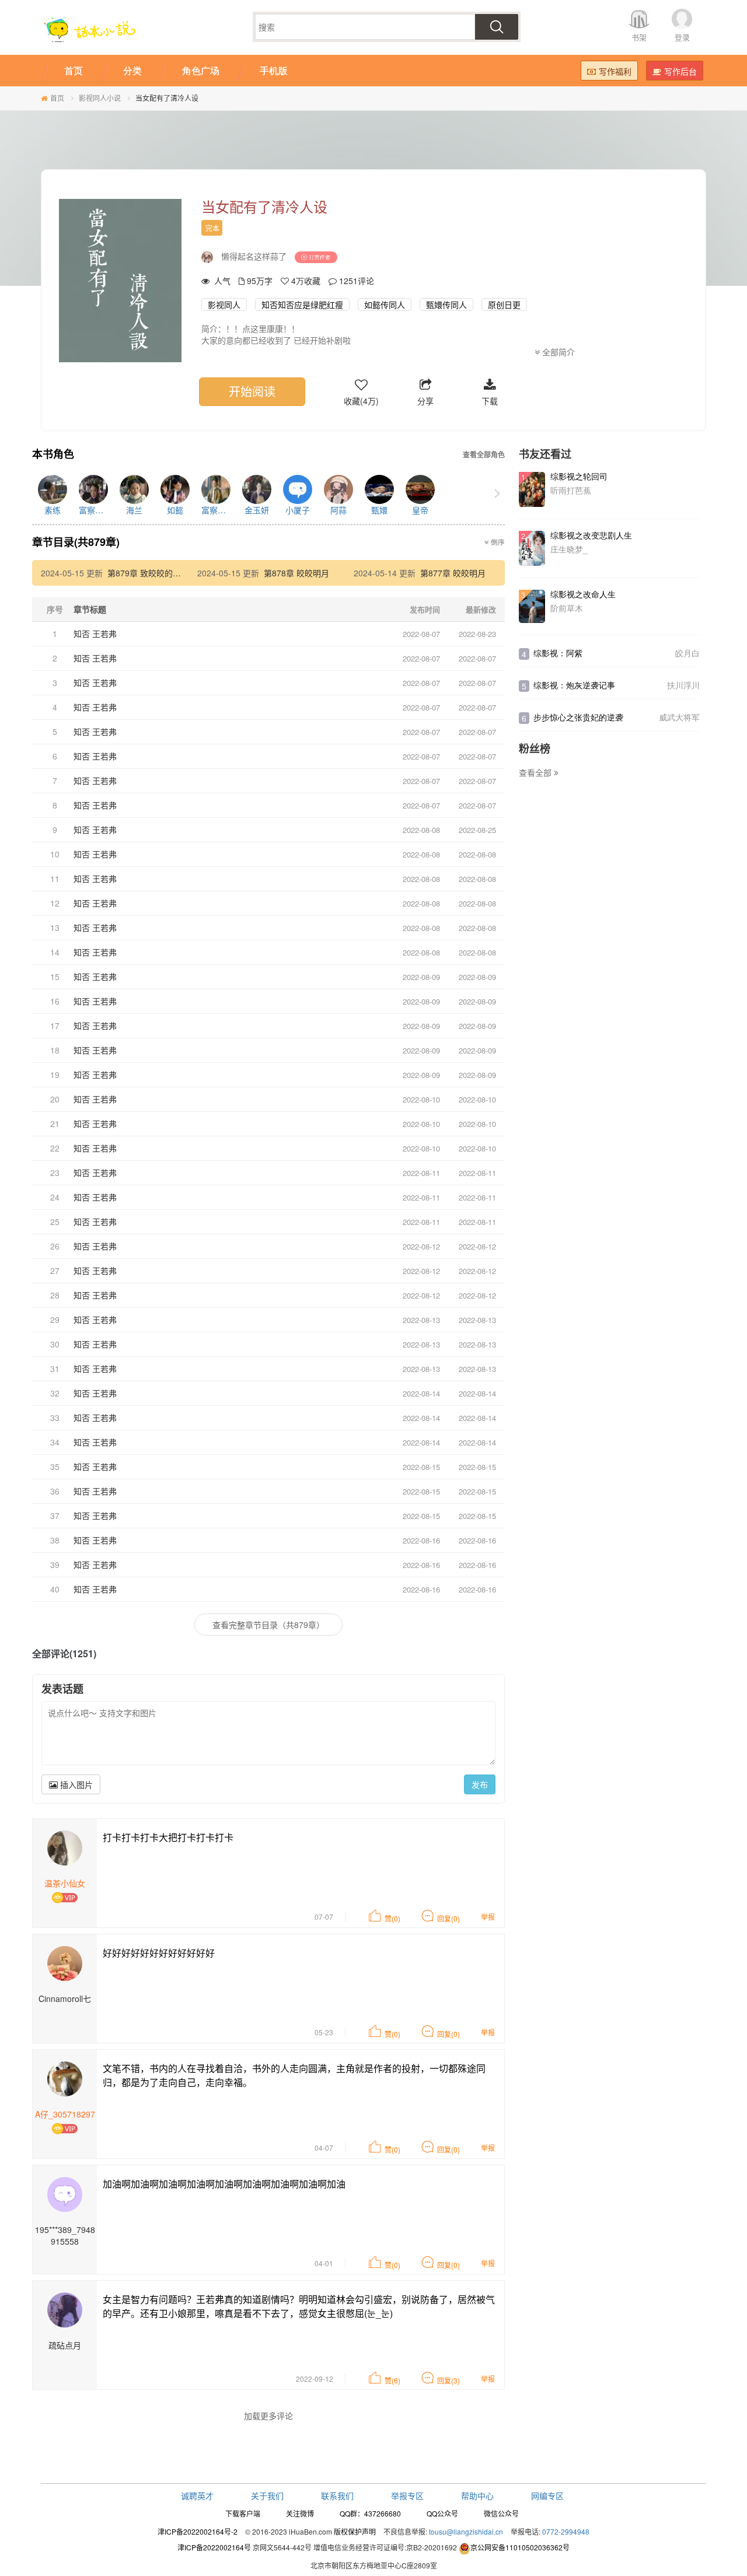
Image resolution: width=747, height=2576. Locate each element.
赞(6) (392, 2380)
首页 (57, 98)
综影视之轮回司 (579, 476)
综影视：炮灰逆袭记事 (574, 685)
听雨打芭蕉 (571, 490)
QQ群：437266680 (370, 2513)
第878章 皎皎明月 (296, 573)
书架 (639, 37)
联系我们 (337, 2495)
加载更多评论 (268, 2416)
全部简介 (557, 352)
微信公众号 (501, 2513)
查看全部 (536, 772)
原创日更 (504, 304)
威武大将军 (679, 717)
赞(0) (392, 1918)
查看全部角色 (484, 455)
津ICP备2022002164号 (214, 2547)
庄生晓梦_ (569, 549)
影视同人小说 (100, 98)
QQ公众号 (442, 2513)
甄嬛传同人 (446, 304)
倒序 (497, 542)
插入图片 (75, 1784)
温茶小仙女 (65, 1883)
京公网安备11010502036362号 (520, 2547)
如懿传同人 (385, 304)
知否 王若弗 (95, 633)
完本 (212, 228)
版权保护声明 (355, 2531)
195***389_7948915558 (65, 2235)
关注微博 (300, 2513)
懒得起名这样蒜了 (254, 256)
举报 (488, 1917)
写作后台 (680, 71)
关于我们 (267, 2495)
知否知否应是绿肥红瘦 (302, 304)
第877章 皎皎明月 (453, 573)
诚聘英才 (197, 2495)
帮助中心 (477, 2495)
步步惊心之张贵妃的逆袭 (578, 717)
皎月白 (687, 653)
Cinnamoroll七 (65, 1999)
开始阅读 (252, 391)
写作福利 (615, 71)
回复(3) (448, 2380)
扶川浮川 (683, 685)
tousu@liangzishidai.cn (466, 2531)
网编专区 (547, 2495)
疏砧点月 (65, 2345)
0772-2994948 (566, 2531)
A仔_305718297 (65, 2114)
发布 (480, 1784)
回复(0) (448, 1918)
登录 (682, 37)
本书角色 (53, 454)
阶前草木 (567, 608)
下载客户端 (243, 2513)
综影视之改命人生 (583, 594)
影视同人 (224, 304)
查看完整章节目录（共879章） (268, 1625)
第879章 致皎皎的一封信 (152, 573)
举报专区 (407, 2495)
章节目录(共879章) (76, 542)
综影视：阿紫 (558, 653)
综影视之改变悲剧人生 (591, 535)
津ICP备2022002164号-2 (198, 2531)
